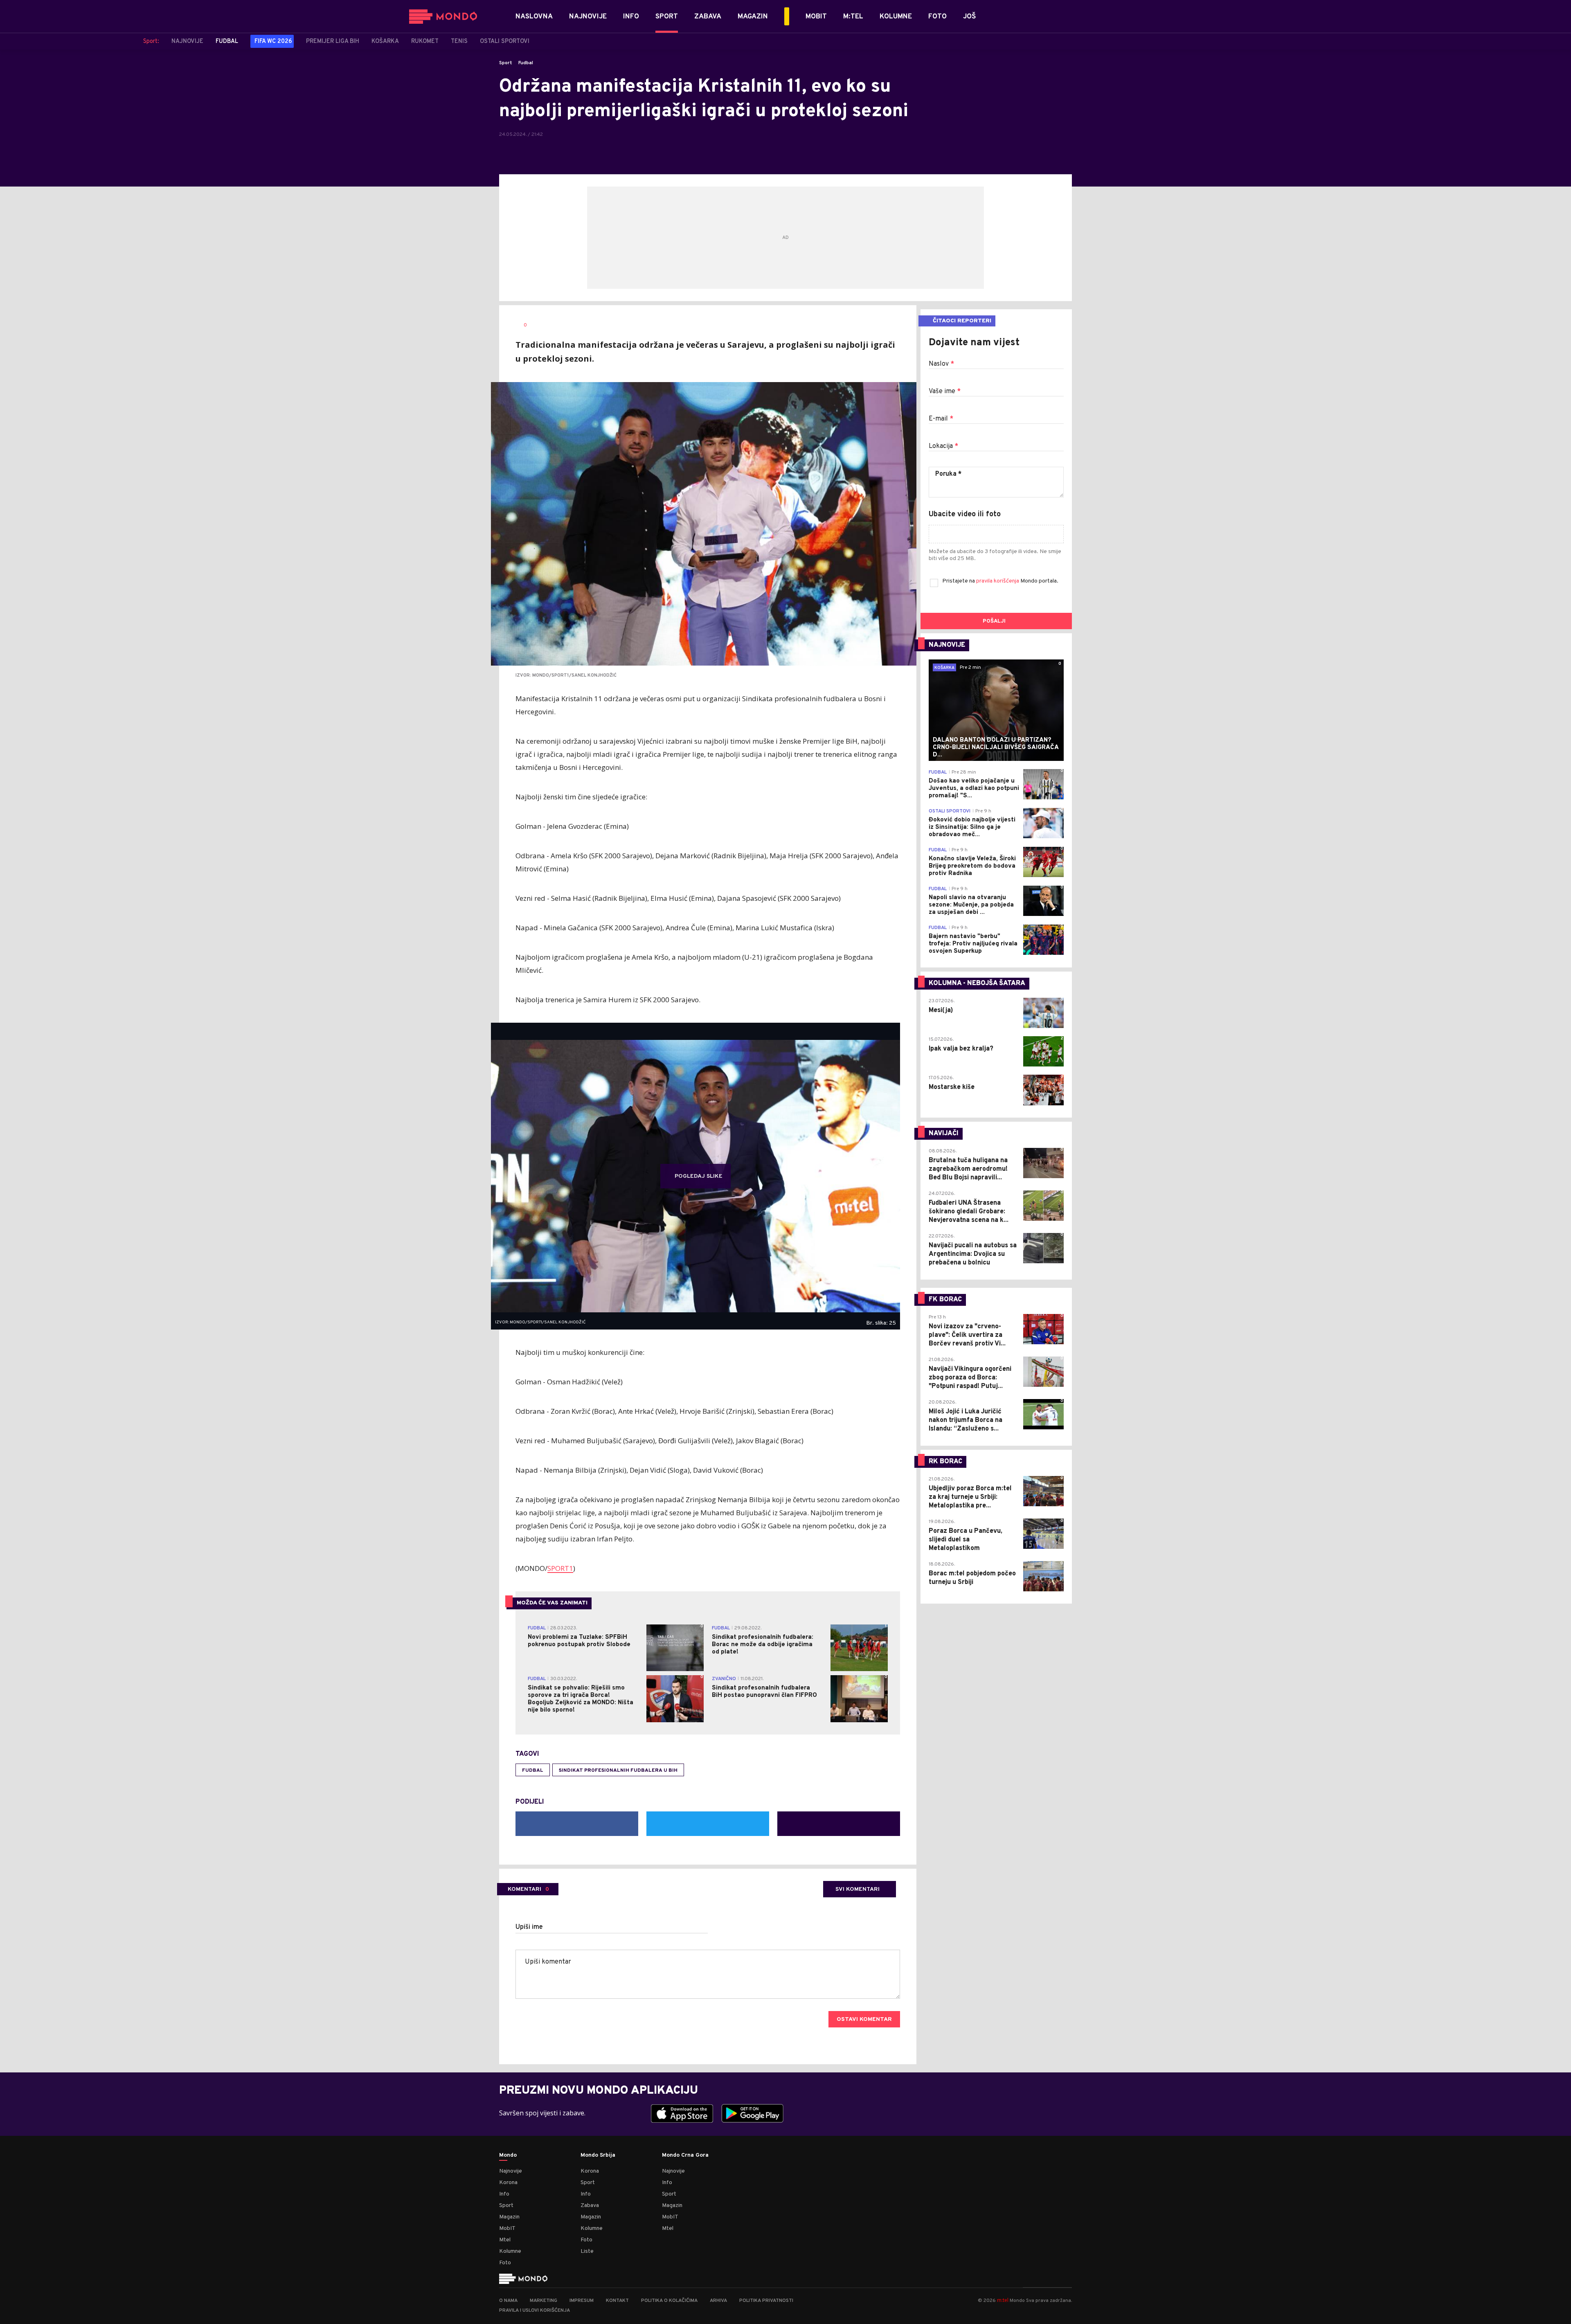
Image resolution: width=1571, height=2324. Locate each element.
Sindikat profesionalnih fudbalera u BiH (618, 1771)
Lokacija (943, 446)
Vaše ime (945, 391)
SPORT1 (560, 1568)
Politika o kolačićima (669, 2301)
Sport (506, 63)
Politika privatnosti (766, 2301)
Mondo (508, 2155)
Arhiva (718, 2301)
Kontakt (617, 2301)
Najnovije (511, 2171)
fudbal (533, 1771)
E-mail (941, 419)
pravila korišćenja (998, 581)
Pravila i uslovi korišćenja (535, 2311)
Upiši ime (529, 1927)
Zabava (590, 2206)
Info (504, 2194)
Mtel (505, 2240)
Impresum (582, 2301)
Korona (508, 2183)
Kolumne (510, 2251)
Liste (587, 2251)
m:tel (1003, 2300)
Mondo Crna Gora (685, 2155)
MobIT (507, 2228)
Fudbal (526, 63)
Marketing (544, 2301)
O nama (508, 2301)
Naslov (941, 364)
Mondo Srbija (598, 2155)
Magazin (509, 2217)
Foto (505, 2263)
